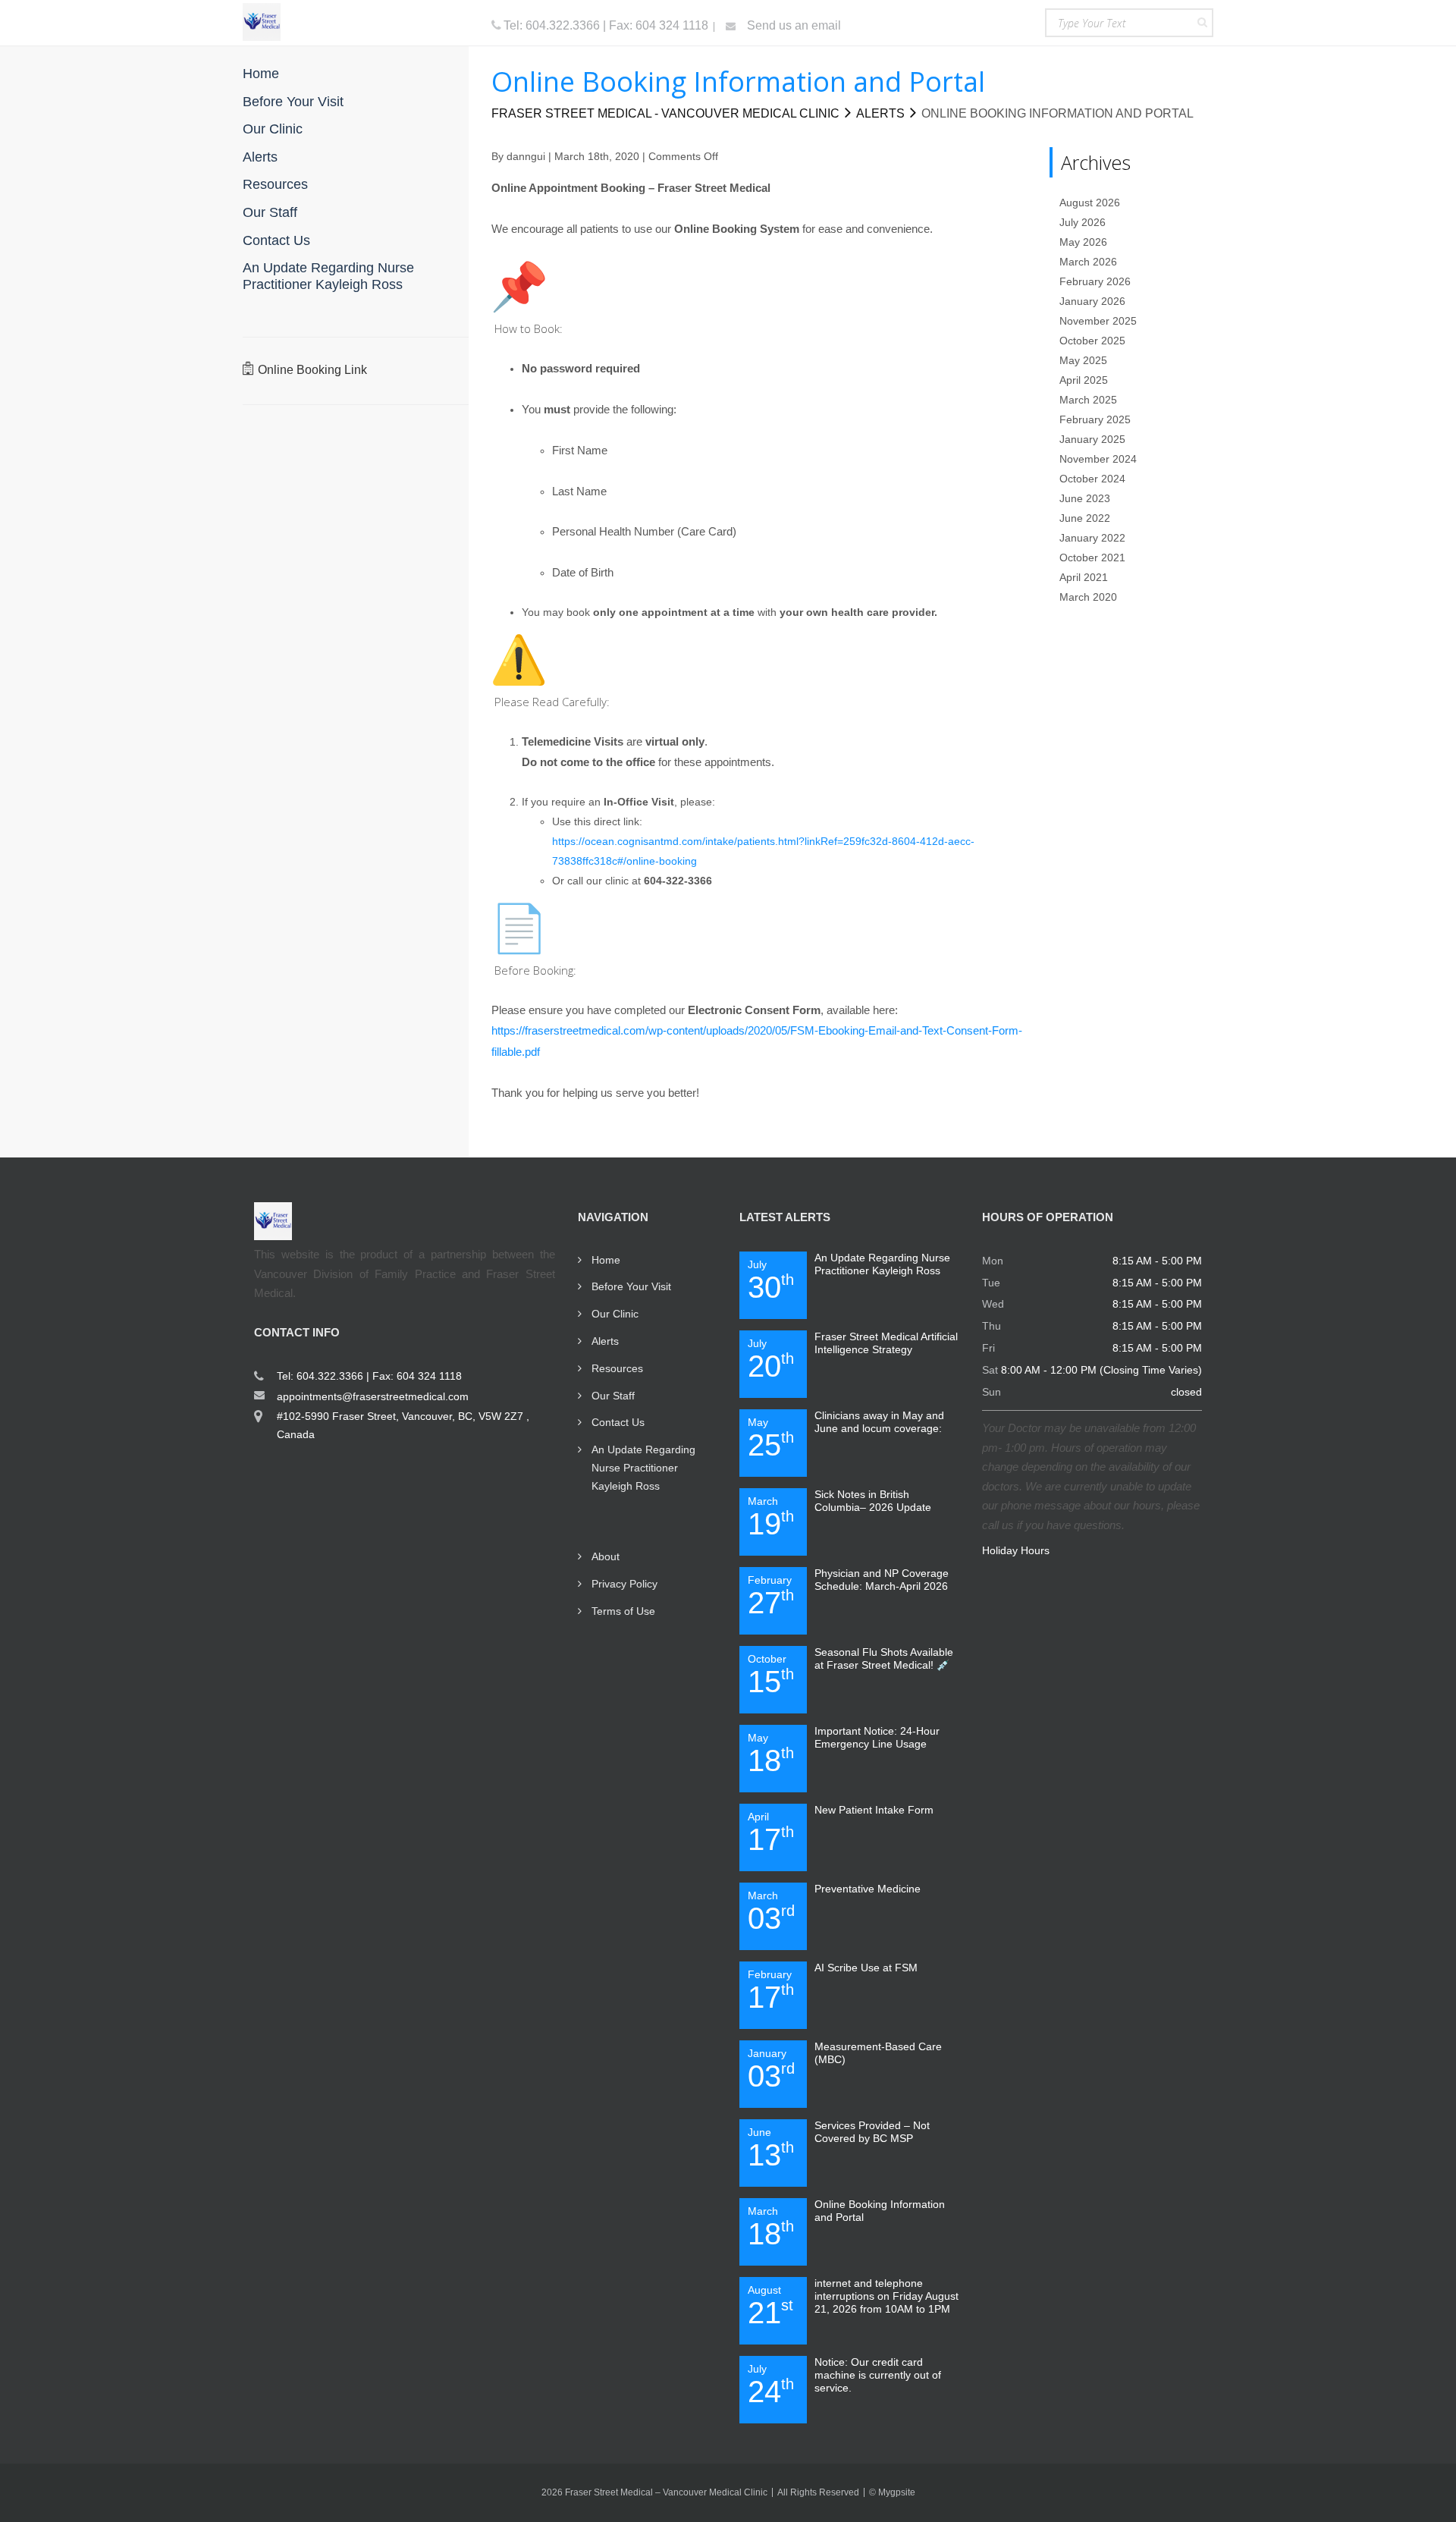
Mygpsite (897, 2492)
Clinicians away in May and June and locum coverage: (879, 1422)
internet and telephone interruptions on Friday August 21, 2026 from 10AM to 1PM (886, 2296)
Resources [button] (275, 184)
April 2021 (1084, 577)
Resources (617, 1368)
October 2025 (1092, 341)
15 (771, 1676)
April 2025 (1084, 380)
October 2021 (1092, 557)
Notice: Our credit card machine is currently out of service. (878, 2375)
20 (771, 1360)
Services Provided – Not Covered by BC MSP (872, 2132)
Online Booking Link (312, 370)
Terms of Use (623, 1611)
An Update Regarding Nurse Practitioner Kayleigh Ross (643, 1468)
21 (770, 2307)
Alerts (880, 113)
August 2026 (1090, 203)
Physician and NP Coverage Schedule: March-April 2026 (882, 1580)
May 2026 (1083, 242)
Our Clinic (615, 1314)
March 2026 (1088, 262)
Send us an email (792, 25)
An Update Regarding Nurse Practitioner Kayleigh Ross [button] (328, 276)
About (606, 1556)
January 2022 (1092, 538)
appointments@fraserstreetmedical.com (373, 1396)
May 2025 (1083, 360)
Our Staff (613, 1396)
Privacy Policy (624, 1584)
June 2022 (1085, 518)
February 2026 (1095, 281)
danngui (526, 156)
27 (771, 1597)
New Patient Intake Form (874, 1810)
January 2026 (1092, 301)
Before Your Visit (631, 1286)
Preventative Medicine (868, 1889)
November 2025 (1098, 321)
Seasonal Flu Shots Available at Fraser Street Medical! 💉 (884, 1658)
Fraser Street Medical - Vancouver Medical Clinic (665, 113)
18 (771, 1754)
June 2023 (1085, 498)
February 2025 (1095, 419)
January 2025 (1092, 439)
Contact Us (618, 1422)
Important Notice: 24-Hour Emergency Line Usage (877, 1737)
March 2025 (1088, 400)
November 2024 (1098, 459)
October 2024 (1092, 479)
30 (771, 1281)
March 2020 (1088, 597)
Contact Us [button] (276, 240)
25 (771, 1439)
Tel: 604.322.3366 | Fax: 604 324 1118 (606, 25)
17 (771, 1833)
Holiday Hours (1016, 1550)
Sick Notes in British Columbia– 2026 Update (873, 1501)
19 (771, 1518)
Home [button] (261, 74)
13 (771, 2149)
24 (771, 2385)
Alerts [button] (260, 157)
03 (771, 1912)
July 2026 (1083, 222)
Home (606, 1260)
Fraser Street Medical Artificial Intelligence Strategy (886, 1343)
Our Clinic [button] (273, 129)
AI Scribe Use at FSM (866, 1968)
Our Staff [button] (270, 212)
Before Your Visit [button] (293, 102)
